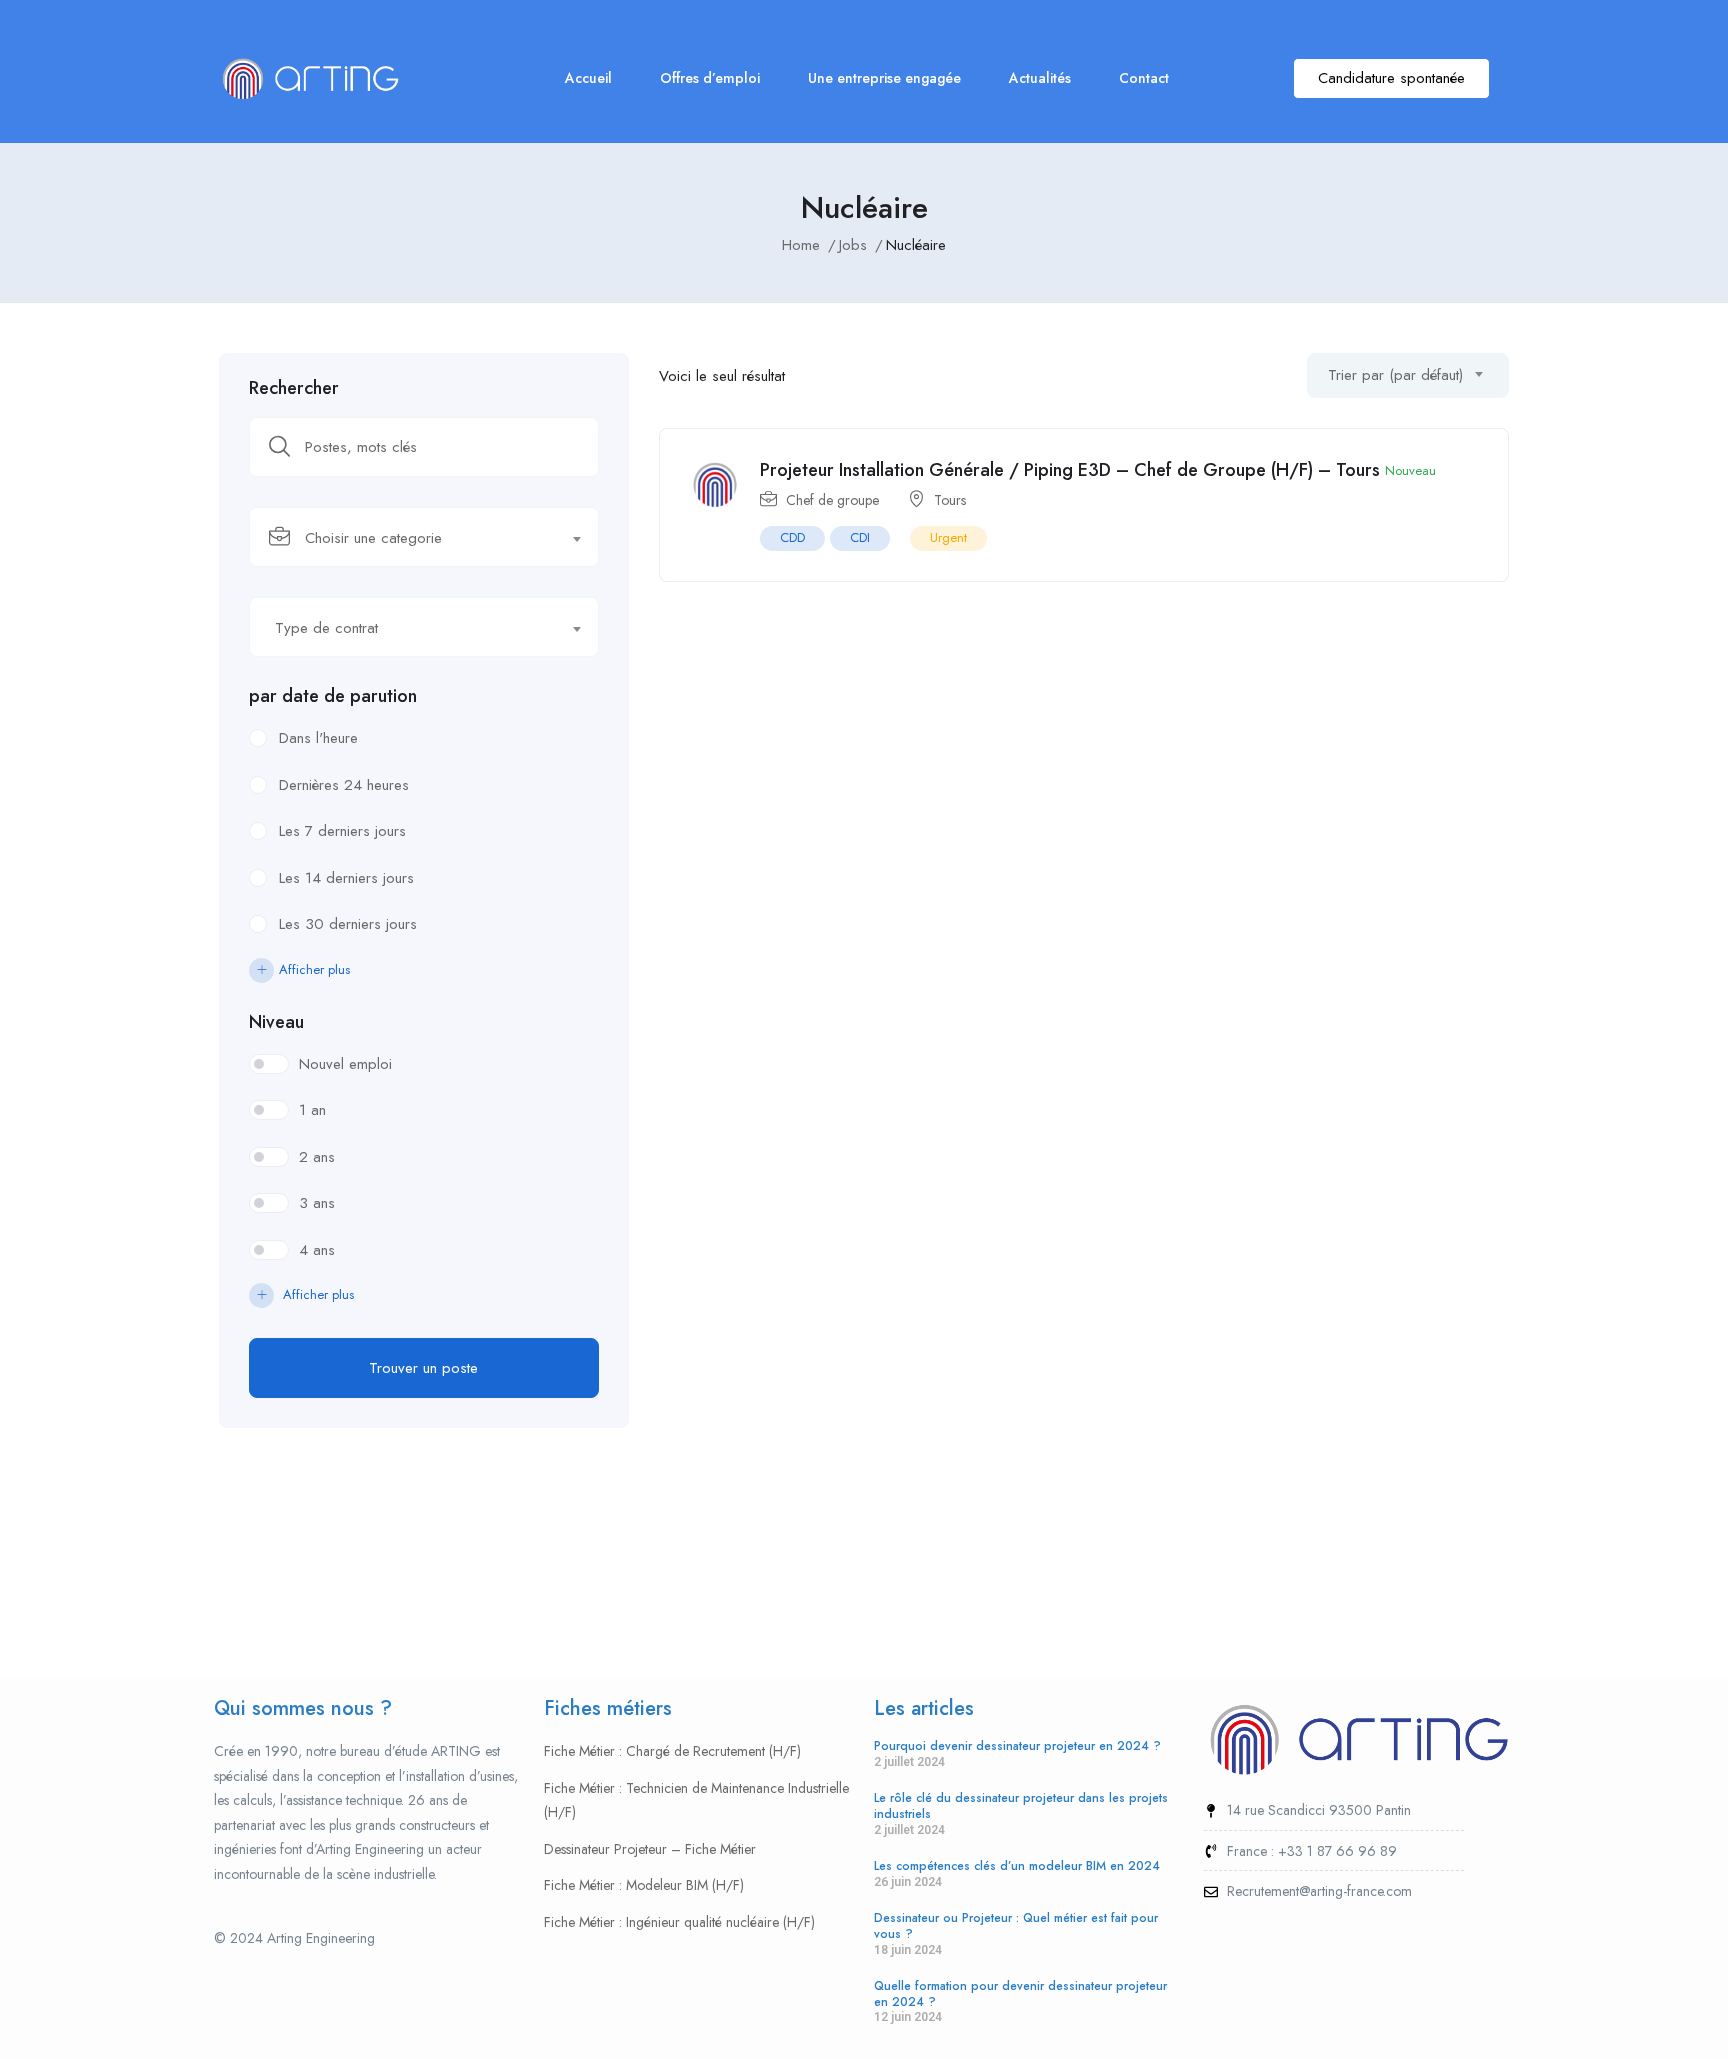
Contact (1144, 78)
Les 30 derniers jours (348, 924)
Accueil (588, 78)
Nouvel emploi (345, 1064)
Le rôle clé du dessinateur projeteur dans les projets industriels (1021, 1806)
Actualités (1040, 78)
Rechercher (294, 388)
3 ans (317, 1203)
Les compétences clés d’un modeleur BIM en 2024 (1017, 1866)
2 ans (317, 1157)
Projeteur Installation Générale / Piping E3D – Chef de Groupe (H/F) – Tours (1070, 470)
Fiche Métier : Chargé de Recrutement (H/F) (672, 1751)
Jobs (853, 245)
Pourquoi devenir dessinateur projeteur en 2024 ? (1017, 1746)
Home (801, 245)
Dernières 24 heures (344, 785)
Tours (950, 500)
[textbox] (411, 538)
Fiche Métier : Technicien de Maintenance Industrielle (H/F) (696, 1800)
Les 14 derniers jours (346, 878)
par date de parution (333, 696)
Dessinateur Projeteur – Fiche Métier (650, 1849)
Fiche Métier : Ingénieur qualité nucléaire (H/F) (679, 1922)
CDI (860, 537)
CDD (792, 537)
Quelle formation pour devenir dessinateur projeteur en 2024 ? (1020, 1994)
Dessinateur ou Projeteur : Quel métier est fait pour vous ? (1016, 1926)
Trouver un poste (423, 1368)
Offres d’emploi (710, 78)
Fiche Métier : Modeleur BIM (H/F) (644, 1885)
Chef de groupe (832, 500)
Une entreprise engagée (884, 78)
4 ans (317, 1250)
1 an (312, 1110)
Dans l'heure (318, 738)
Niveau (276, 1022)
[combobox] (424, 537)
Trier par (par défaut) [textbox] (1395, 375)
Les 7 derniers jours (342, 831)
